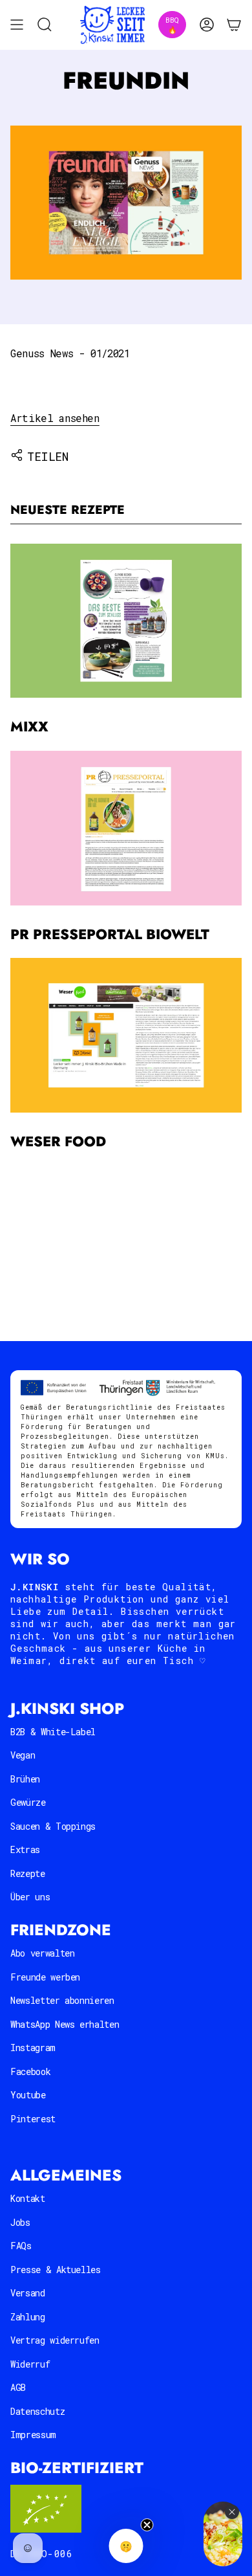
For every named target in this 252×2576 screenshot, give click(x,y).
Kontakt (28, 2198)
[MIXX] (126, 621)
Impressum (33, 2435)
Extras (25, 1849)
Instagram (33, 2048)
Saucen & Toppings (53, 1826)
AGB (18, 2387)
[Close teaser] (147, 2525)
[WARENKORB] (234, 25)
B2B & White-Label (53, 1732)
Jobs (20, 2222)
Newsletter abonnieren (62, 2000)
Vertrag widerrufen (55, 2340)
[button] (126, 2546)
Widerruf (30, 2364)
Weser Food (58, 1141)
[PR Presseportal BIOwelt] (126, 828)
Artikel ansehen (55, 418)
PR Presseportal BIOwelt (110, 934)
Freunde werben (45, 1977)
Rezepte (28, 1873)
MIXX (29, 727)
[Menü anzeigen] (17, 25)
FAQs (21, 2246)
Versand (28, 2293)
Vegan (23, 1755)
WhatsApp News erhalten (65, 2024)
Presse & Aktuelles (56, 2270)
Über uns (30, 1897)
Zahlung (28, 2317)
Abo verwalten (42, 1953)
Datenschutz (37, 2411)
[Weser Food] (126, 1035)
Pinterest (33, 2119)
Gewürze (28, 1802)
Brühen (25, 1779)
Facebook (30, 2071)
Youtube (28, 2095)
